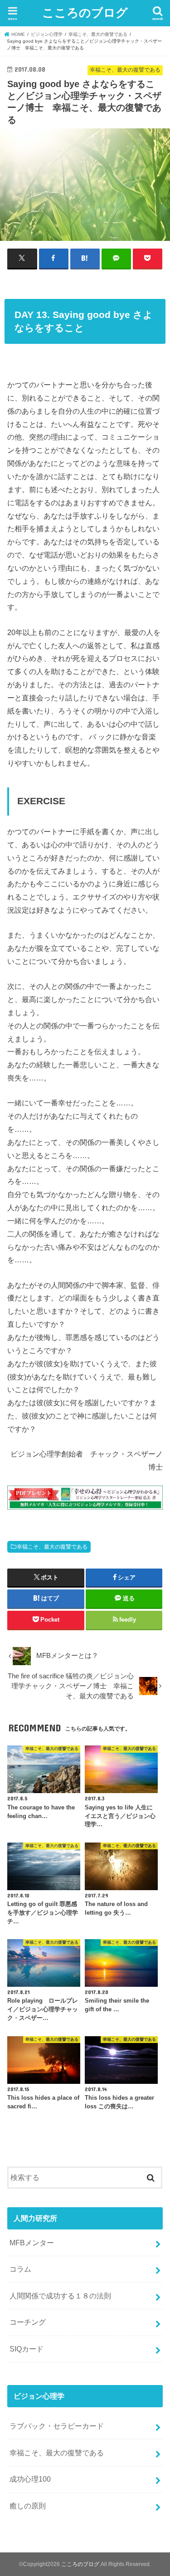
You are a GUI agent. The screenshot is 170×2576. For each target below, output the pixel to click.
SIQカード (27, 2349)
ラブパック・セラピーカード (57, 2426)
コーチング (28, 2322)
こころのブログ (85, 12)
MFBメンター (32, 2243)
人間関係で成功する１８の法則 (60, 2296)
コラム (20, 2269)
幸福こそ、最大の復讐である (52, 1547)
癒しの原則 (28, 2506)
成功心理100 (30, 2479)
